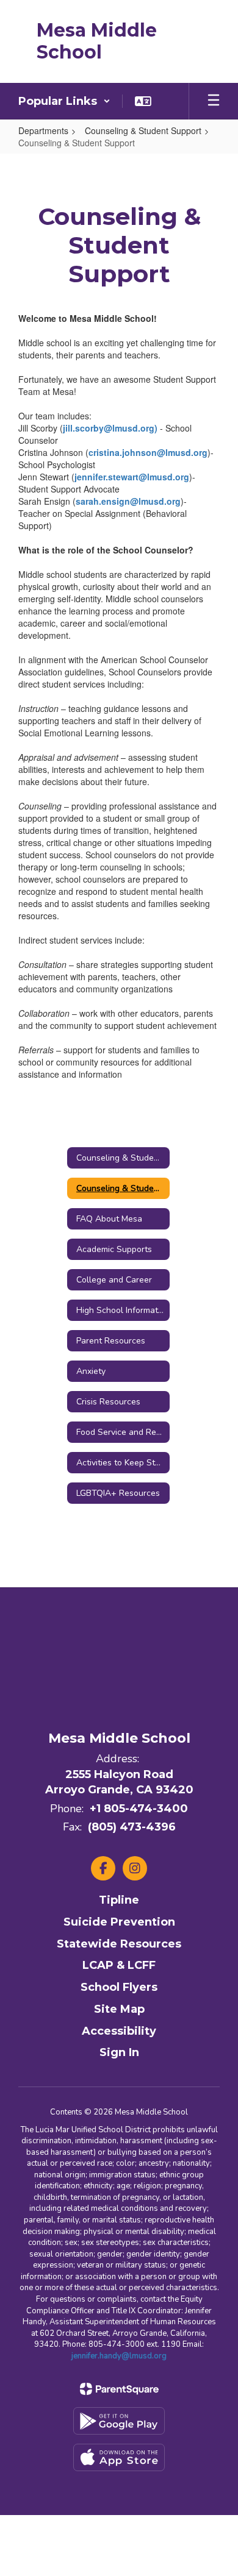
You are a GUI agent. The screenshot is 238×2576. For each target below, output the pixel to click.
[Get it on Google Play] (119, 2421)
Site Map (119, 2009)
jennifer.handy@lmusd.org (119, 2356)
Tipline (119, 1900)
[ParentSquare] (119, 2389)
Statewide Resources (119, 1944)
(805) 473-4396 (132, 1827)
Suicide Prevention (119, 1922)
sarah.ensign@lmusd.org (128, 501)
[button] (64, 101)
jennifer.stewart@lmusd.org (132, 477)
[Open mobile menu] (214, 101)
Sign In (119, 2052)
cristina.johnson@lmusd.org (148, 452)
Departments (43, 130)
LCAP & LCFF (119, 1965)
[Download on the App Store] (119, 2457)
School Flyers (119, 1987)
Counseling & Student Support (143, 130)
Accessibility (119, 2031)
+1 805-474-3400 (139, 1809)
